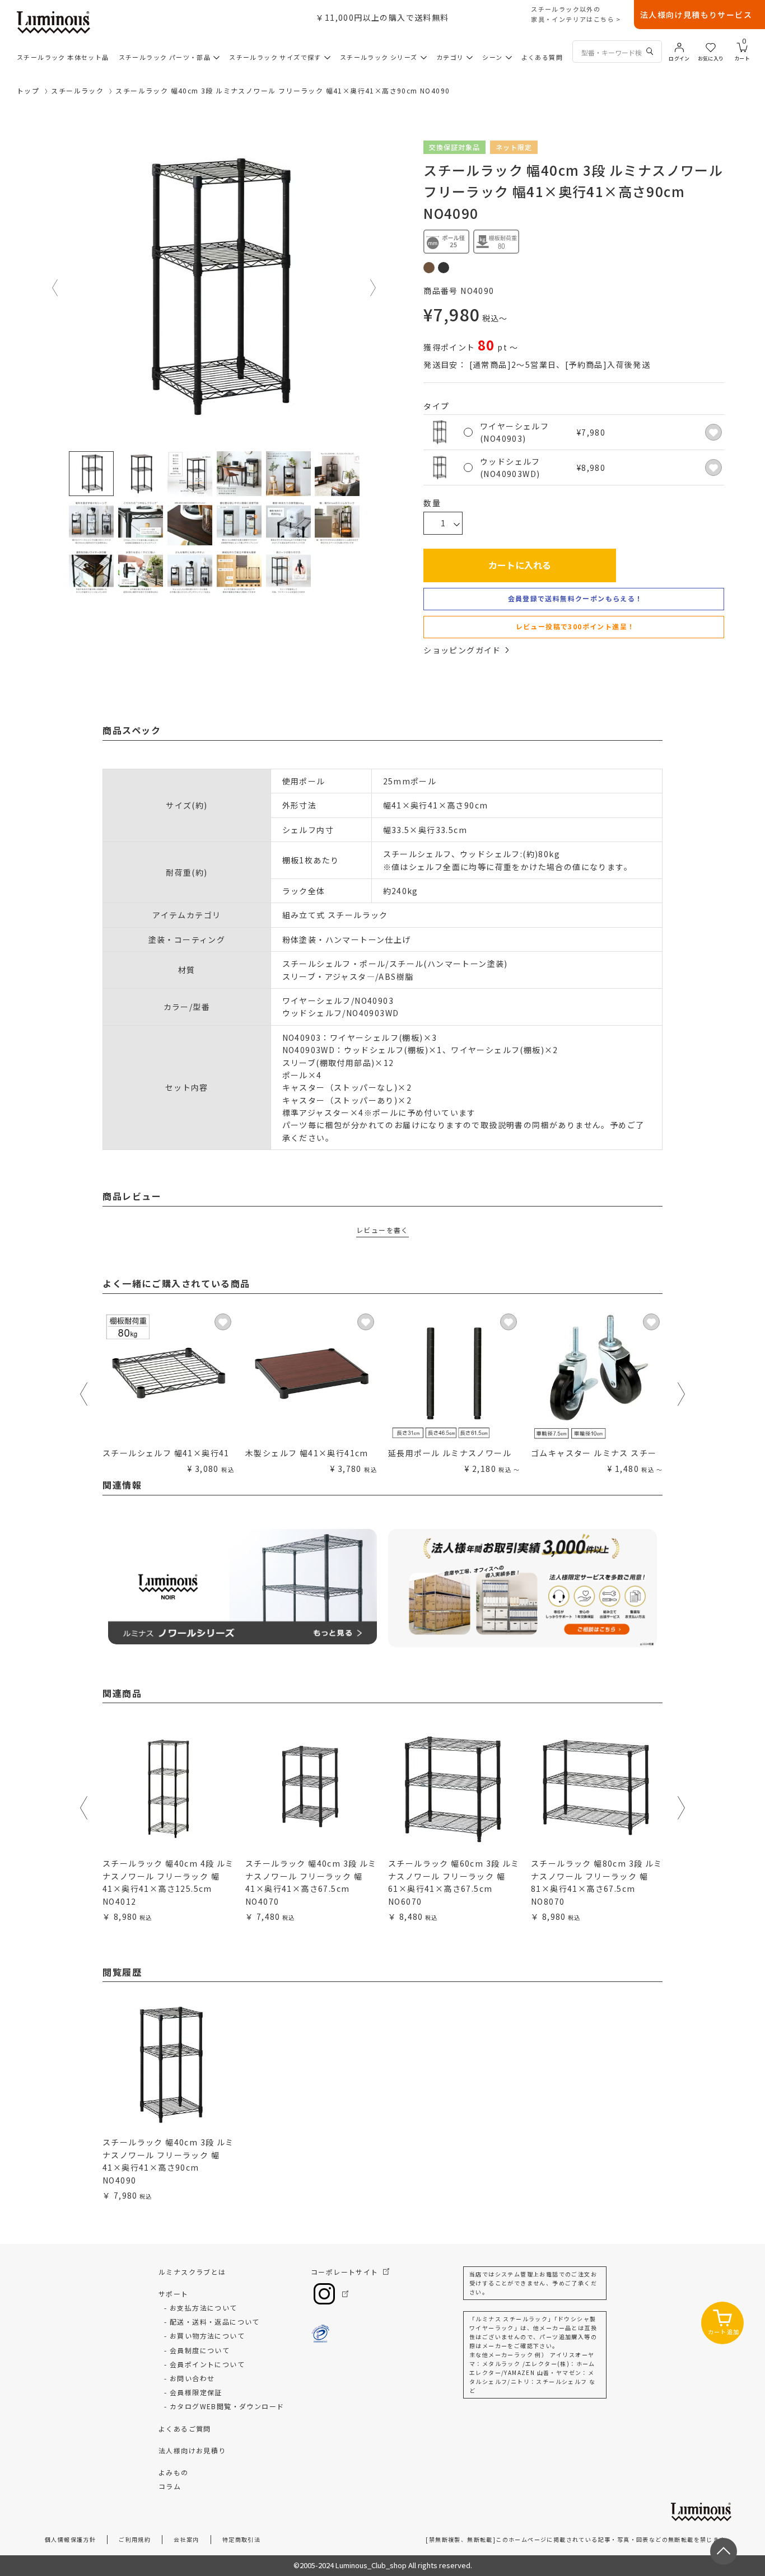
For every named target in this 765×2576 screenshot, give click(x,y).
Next (374, 288)
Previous (55, 288)
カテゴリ (450, 57)
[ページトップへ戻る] (724, 2551)
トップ (28, 90)
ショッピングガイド (462, 650)
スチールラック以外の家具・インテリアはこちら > (576, 14)
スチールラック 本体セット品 (63, 57)
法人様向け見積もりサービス (696, 15)
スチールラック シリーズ (379, 57)
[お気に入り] (711, 46)
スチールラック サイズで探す (275, 57)
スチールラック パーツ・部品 (165, 57)
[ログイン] (679, 46)
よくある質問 (542, 57)
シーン (492, 57)
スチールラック (77, 90)
